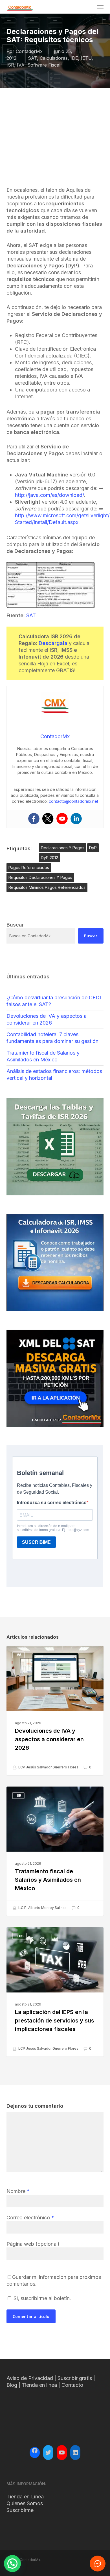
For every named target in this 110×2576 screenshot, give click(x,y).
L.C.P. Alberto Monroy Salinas (42, 1908)
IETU (86, 58)
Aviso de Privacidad (30, 2378)
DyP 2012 (49, 858)
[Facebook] (34, 819)
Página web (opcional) (33, 2244)
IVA (21, 65)
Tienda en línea (39, 2385)
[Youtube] (62, 819)
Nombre (18, 2191)
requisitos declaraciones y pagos (40, 877)
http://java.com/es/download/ (49, 495)
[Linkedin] (76, 819)
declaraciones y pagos (63, 848)
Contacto (72, 2385)
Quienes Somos (25, 2503)
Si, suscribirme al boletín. (42, 2298)
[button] (100, 7)
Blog (12, 2385)
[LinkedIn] (75, 2452)
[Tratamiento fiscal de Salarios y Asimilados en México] (55, 1851)
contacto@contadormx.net (73, 801)
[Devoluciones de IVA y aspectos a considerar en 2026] (55, 1710)
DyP (93, 848)
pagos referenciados (29, 867)
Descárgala (53, 643)
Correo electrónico (30, 2218)
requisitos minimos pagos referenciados (47, 887)
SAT (32, 58)
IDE (74, 58)
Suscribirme (20, 2510)
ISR (10, 65)
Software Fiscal (44, 65)
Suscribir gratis (75, 2378)
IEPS (19, 1936)
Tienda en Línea (25, 2497)
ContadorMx (29, 51)
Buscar (91, 936)
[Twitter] (48, 819)
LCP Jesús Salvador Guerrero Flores (48, 1767)
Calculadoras (54, 58)
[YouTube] (62, 2452)
